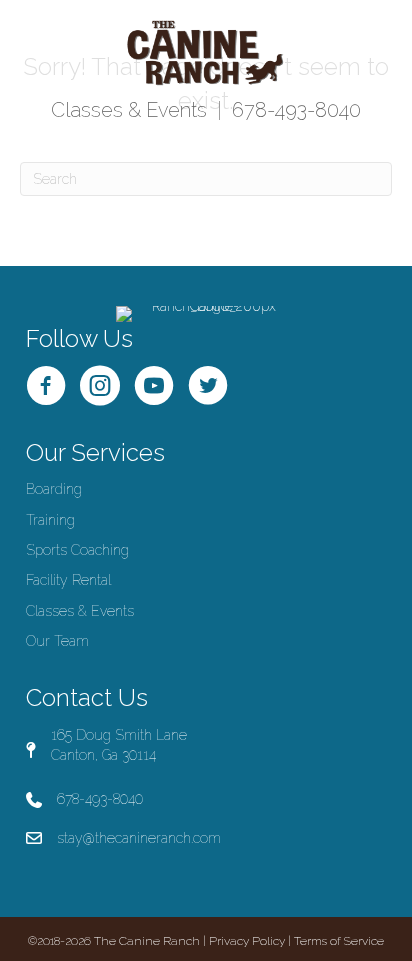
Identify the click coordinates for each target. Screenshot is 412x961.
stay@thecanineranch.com (139, 838)
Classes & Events (129, 110)
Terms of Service (339, 941)
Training (50, 520)
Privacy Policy (247, 941)
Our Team (57, 641)
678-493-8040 (296, 110)
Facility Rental (68, 580)
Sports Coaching (77, 550)
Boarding (54, 489)
